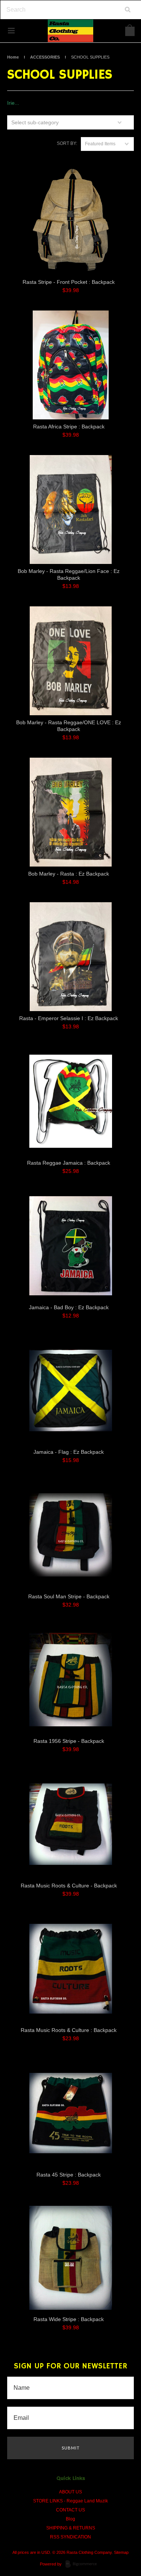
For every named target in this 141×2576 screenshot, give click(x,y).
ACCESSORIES (45, 57)
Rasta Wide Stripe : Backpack (69, 2319)
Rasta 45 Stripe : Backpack (69, 2175)
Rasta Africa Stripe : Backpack (69, 427)
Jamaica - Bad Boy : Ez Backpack (69, 1307)
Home (13, 57)
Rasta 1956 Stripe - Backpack (69, 1741)
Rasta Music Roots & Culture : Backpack (69, 2030)
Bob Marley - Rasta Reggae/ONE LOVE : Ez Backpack (69, 726)
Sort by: (67, 143)
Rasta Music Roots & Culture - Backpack (69, 1886)
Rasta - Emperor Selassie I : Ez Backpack (69, 1018)
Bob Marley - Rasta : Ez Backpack (69, 874)
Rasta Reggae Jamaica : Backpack (69, 1163)
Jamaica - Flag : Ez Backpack (69, 1452)
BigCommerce (83, 2564)
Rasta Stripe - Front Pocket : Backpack (69, 282)
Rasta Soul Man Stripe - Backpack (69, 1596)
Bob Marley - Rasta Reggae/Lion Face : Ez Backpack (69, 574)
